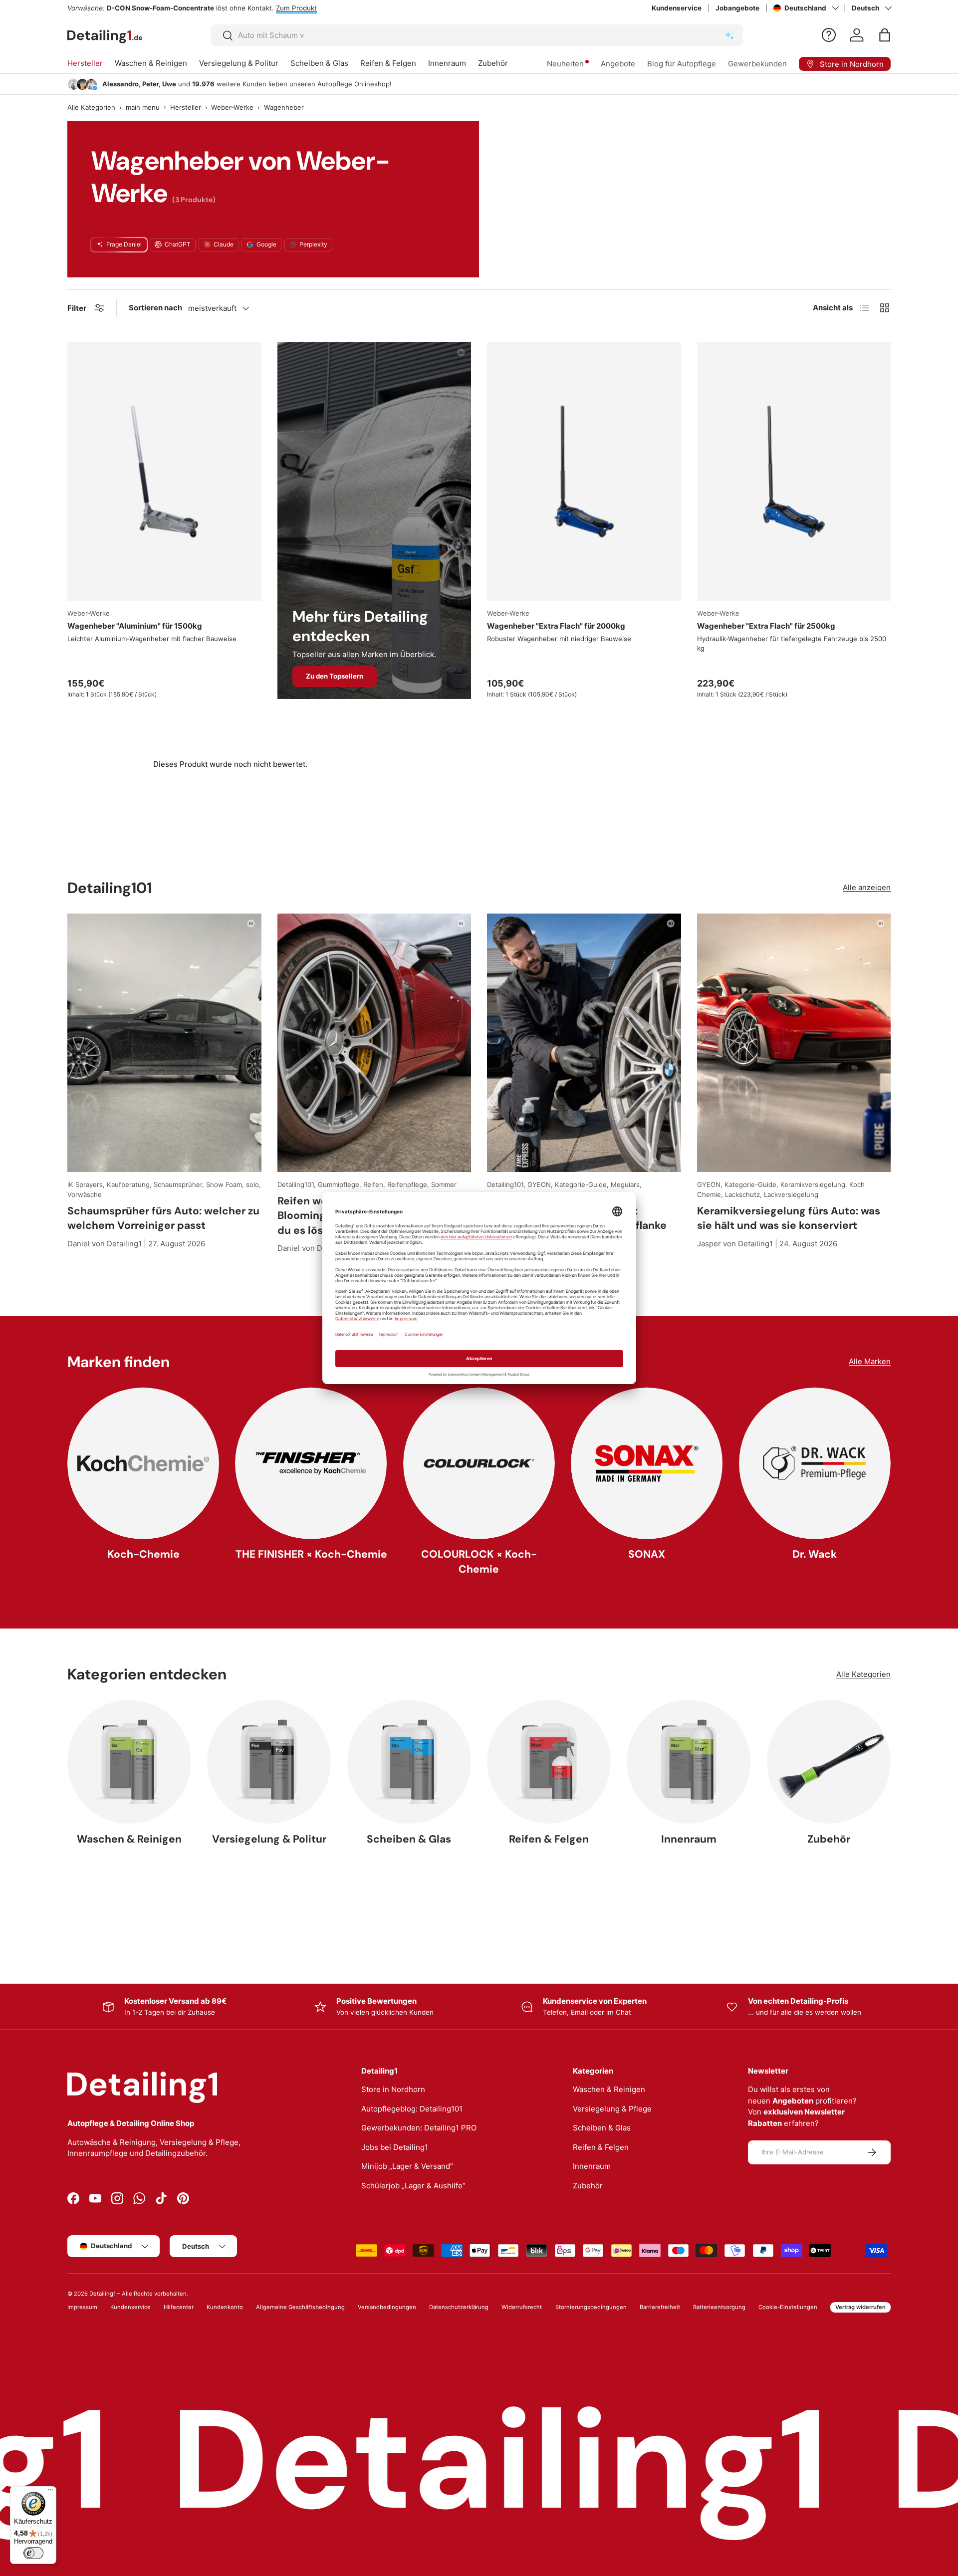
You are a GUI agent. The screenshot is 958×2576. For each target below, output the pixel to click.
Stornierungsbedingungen (591, 2307)
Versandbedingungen (387, 2307)
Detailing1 (103, 2294)
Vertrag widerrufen (860, 2307)
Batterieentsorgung (719, 2307)
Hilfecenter (179, 2307)
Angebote (618, 64)
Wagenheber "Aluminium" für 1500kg (135, 626)
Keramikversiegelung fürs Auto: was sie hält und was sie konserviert (789, 1218)
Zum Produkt (296, 8)
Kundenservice (677, 8)
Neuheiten (565, 64)
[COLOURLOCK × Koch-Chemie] (479, 1463)
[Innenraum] (689, 1762)
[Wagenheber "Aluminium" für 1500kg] (164, 471)
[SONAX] (647, 1463)
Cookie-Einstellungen (788, 2307)
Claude (224, 244)
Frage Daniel (124, 244)
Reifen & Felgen (388, 63)
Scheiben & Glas (319, 63)
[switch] (33, 2553)
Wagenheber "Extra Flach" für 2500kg (766, 626)
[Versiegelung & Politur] (269, 1762)
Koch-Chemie (143, 1554)
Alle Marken (870, 1361)
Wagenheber (284, 107)
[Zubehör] (829, 1762)
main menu (143, 107)
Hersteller (85, 63)
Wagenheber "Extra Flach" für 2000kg (556, 626)
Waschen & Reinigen (151, 63)
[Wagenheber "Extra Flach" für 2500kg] (794, 471)
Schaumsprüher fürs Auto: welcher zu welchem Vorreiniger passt (163, 1218)
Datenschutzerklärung (459, 2307)
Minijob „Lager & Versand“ (407, 2166)
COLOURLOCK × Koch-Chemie (479, 1561)
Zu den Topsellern (335, 676)
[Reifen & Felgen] (549, 1762)
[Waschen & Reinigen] (129, 1762)
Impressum (82, 2307)
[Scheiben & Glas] (409, 1762)
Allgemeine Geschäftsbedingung (300, 2307)
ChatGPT (178, 244)
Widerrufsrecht (522, 2307)
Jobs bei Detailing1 (395, 2147)
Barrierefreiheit (660, 2307)
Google (266, 244)
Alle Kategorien (91, 107)
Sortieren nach (155, 308)
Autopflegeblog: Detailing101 (412, 2109)
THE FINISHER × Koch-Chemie (311, 1554)
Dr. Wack (815, 1554)
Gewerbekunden (757, 64)
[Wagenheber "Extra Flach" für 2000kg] (584, 471)
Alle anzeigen (867, 887)
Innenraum (447, 63)
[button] (885, 35)
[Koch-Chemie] (143, 1463)
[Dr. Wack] (815, 1463)
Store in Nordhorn (393, 2089)
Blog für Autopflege (682, 64)
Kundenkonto (225, 2307)
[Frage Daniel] (829, 35)
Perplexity (313, 244)
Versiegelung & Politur (239, 63)
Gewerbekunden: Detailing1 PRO (419, 2128)
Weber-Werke (232, 107)
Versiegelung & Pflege (612, 2109)
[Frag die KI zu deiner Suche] (729, 35)
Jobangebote (737, 8)
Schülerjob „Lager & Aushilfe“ (413, 2186)
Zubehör (493, 63)
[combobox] (477, 35)
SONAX (647, 1554)
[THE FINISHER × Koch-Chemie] (311, 1463)
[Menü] (50, 2492)
